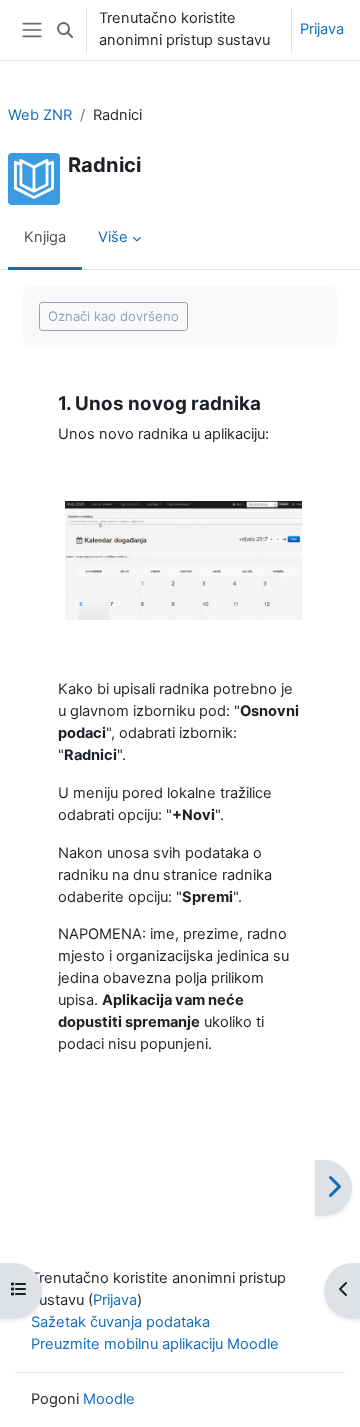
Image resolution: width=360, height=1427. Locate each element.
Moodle (109, 1399)
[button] (65, 30)
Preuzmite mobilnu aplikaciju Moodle (155, 1344)
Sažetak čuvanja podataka (120, 1322)
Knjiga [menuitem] (45, 237)
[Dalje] (333, 1188)
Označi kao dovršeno (113, 316)
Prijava (322, 29)
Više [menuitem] (113, 237)
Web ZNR (40, 115)
